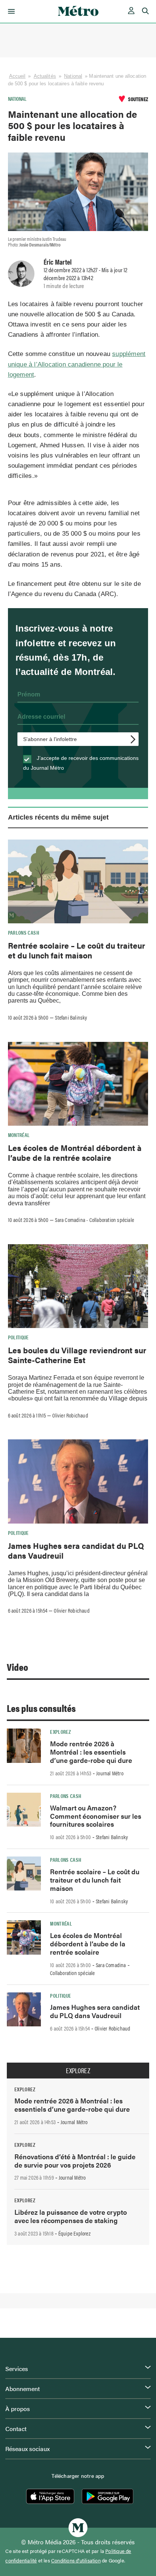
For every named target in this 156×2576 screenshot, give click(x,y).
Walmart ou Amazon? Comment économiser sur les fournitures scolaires (96, 1816)
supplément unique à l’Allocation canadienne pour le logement (77, 364)
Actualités (45, 76)
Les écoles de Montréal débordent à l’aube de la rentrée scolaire (75, 1152)
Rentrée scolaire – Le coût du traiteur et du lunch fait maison (76, 950)
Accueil (17, 76)
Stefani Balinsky (71, 1017)
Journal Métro (110, 1773)
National (73, 76)
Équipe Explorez (74, 2233)
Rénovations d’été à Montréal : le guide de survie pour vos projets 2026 (75, 2161)
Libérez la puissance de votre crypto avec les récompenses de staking (71, 2216)
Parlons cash (23, 932)
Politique (18, 1337)
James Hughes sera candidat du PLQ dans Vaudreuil (76, 1550)
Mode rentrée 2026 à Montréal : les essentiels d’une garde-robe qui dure (91, 1752)
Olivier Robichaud (70, 1415)
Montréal (19, 1135)
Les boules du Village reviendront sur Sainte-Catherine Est (77, 1355)
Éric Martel (58, 262)
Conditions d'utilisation (76, 2561)
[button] (10, 11)
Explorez (60, 1732)
